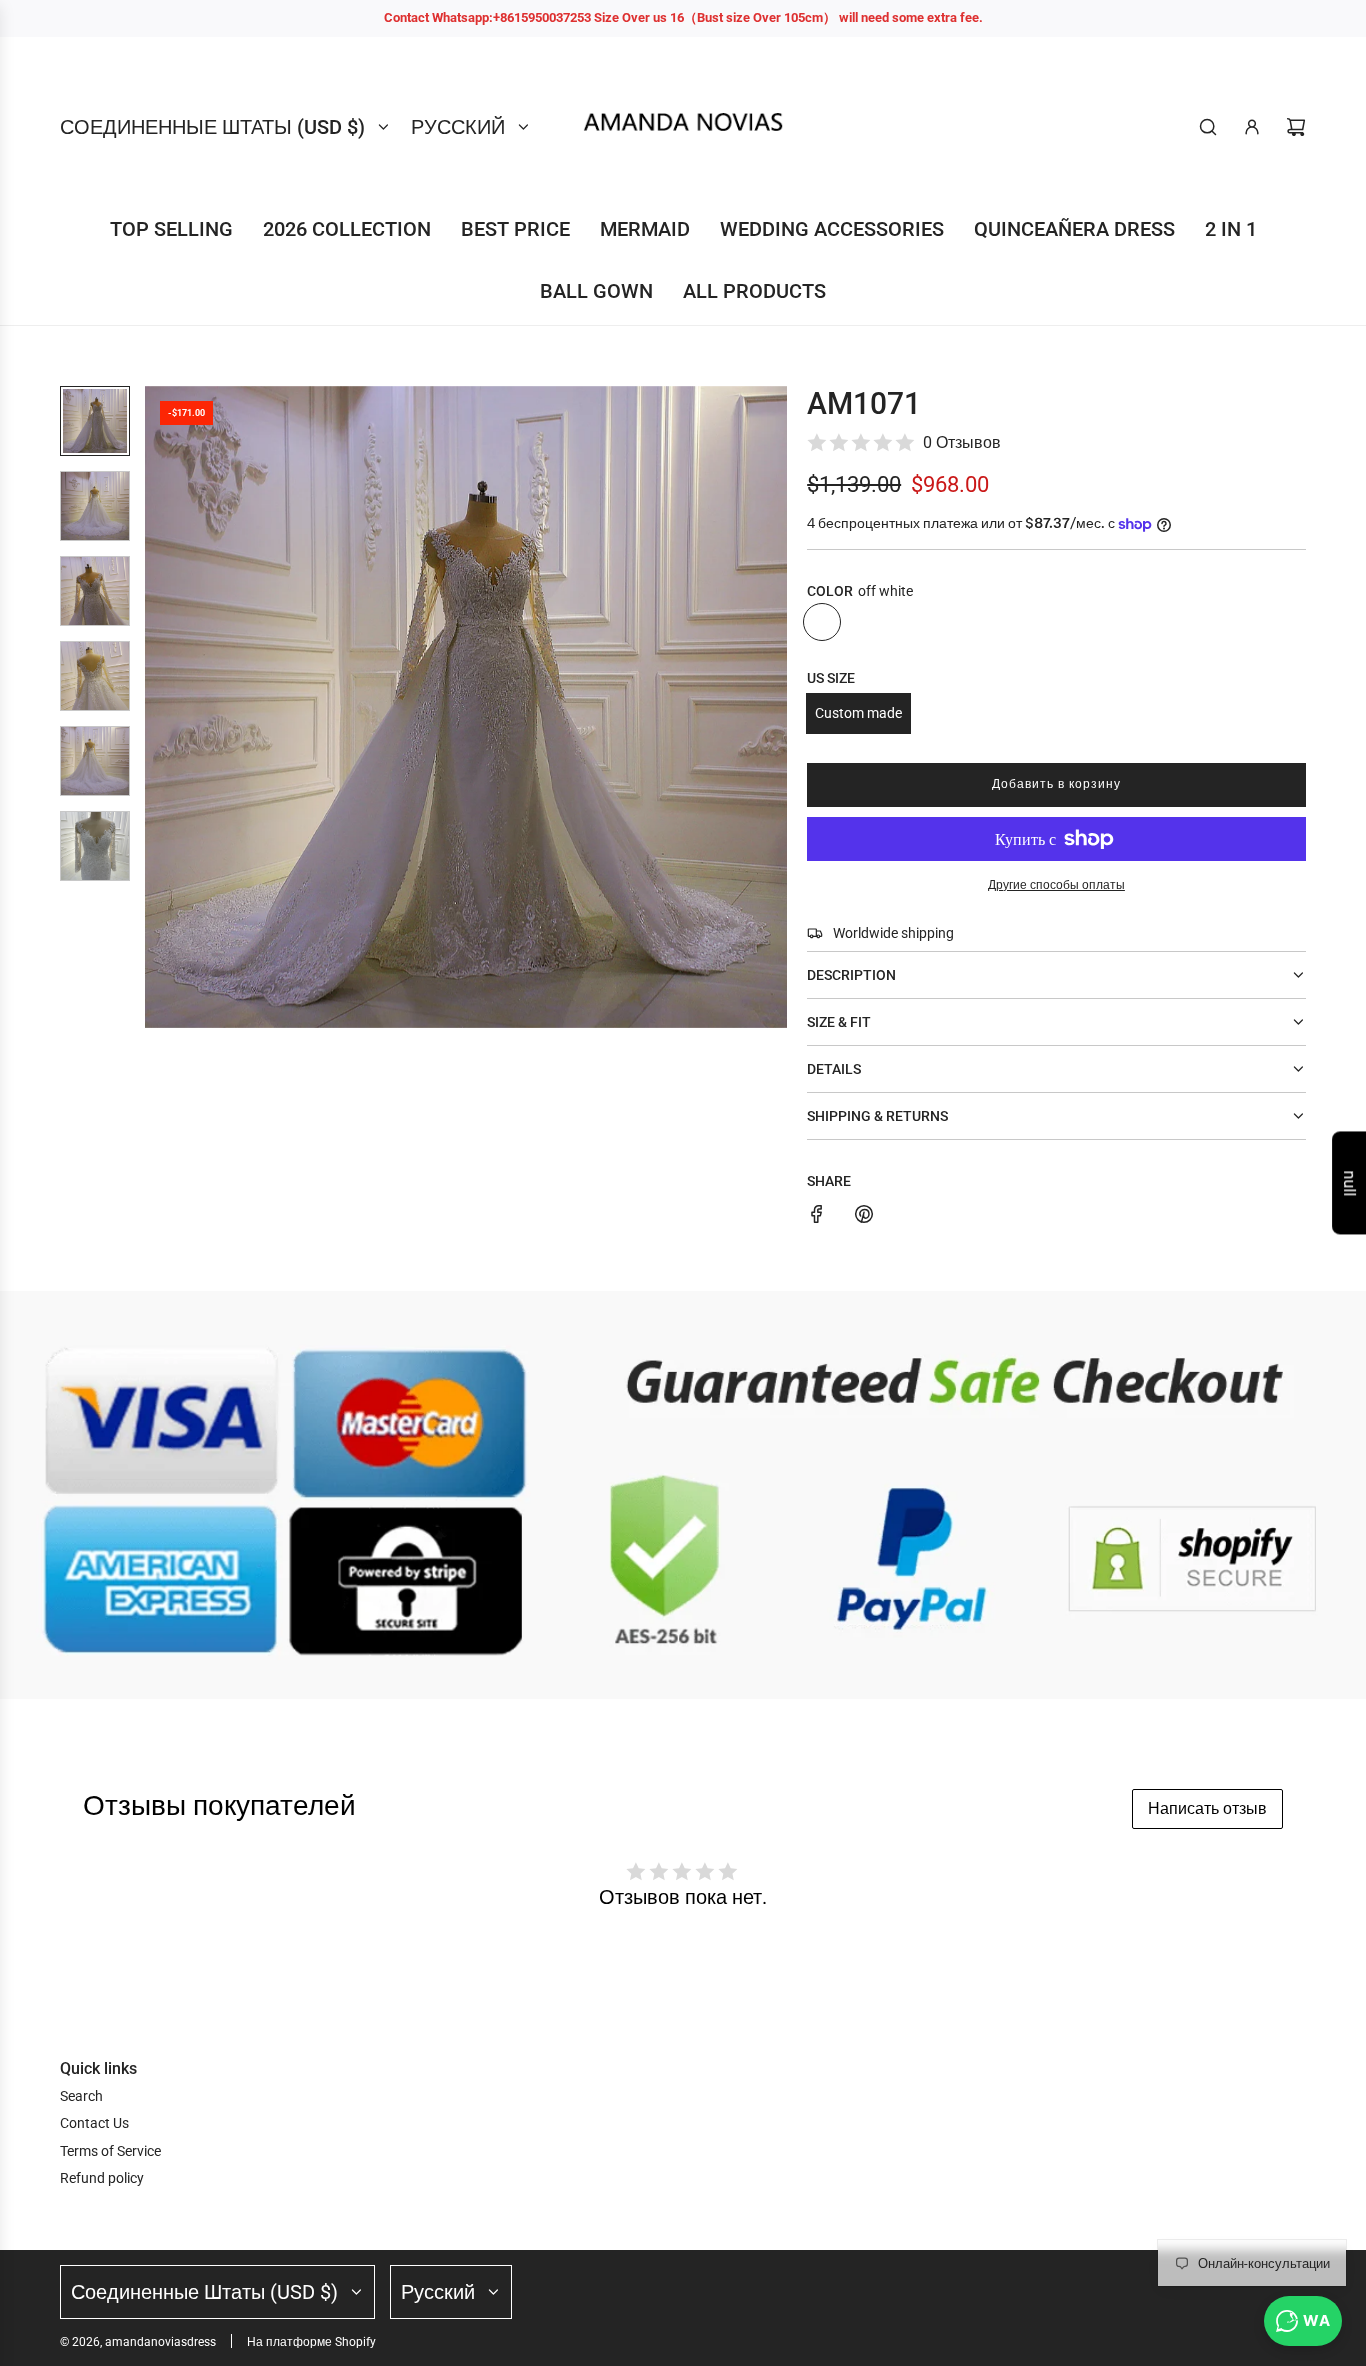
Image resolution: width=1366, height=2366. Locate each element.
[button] (161, 707)
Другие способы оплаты (1056, 885)
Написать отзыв (1207, 1808)
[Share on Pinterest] (864, 1217)
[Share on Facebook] (817, 1217)
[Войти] (1252, 127)
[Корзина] (1296, 127)
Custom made (858, 713)
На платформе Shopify (311, 2342)
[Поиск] (1208, 127)
